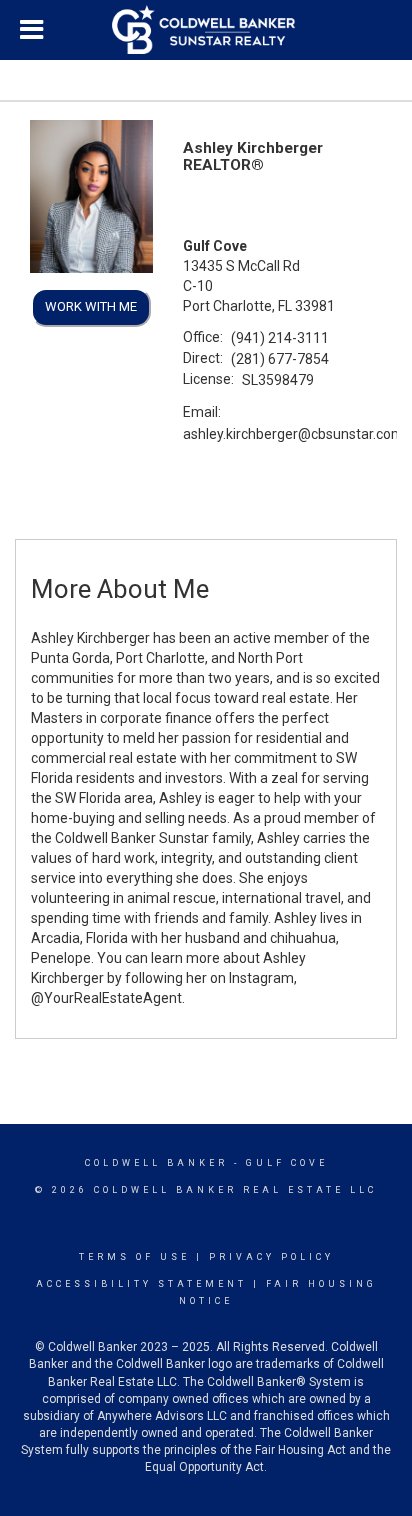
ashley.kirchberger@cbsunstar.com (293, 434)
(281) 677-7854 (280, 359)
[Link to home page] (206, 30)
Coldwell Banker (156, 1163)
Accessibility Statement (141, 1284)
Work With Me (91, 306)
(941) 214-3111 (280, 338)
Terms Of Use (134, 1257)
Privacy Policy (271, 1257)
